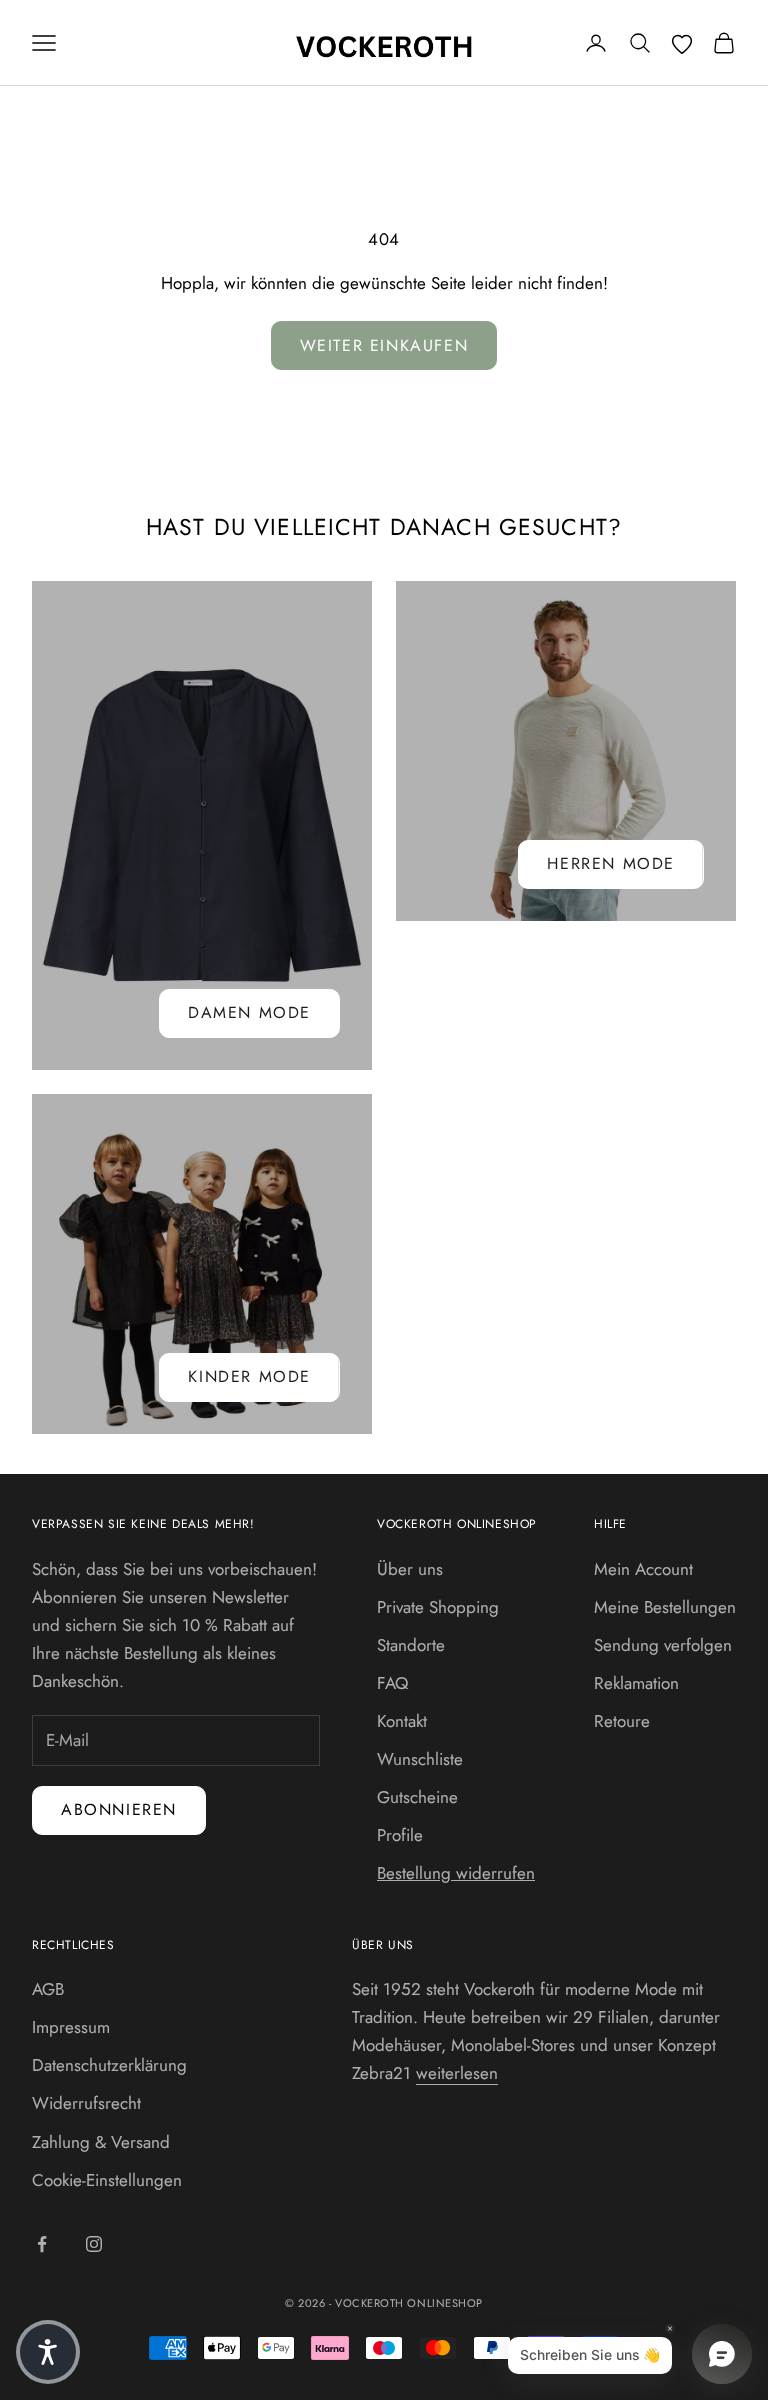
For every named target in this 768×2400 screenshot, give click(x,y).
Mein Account (643, 1569)
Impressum (71, 2027)
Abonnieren (119, 1809)
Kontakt (402, 1721)
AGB (48, 1989)
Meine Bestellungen (665, 1607)
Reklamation (636, 1683)
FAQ (392, 1683)
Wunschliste (420, 1759)
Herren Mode (611, 863)
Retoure (622, 1721)
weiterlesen (457, 2073)
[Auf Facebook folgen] (42, 2244)
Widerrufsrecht (86, 2103)
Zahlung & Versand (101, 2142)
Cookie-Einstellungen (107, 2180)
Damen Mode (249, 1012)
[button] (48, 2352)
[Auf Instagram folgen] (94, 2244)
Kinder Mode (249, 1376)
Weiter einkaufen (384, 345)
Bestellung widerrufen (456, 1873)
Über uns (410, 1569)
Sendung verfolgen (663, 1645)
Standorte (411, 1645)
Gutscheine (417, 1797)
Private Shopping (438, 1607)
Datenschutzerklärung (109, 2065)
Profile (400, 1835)
